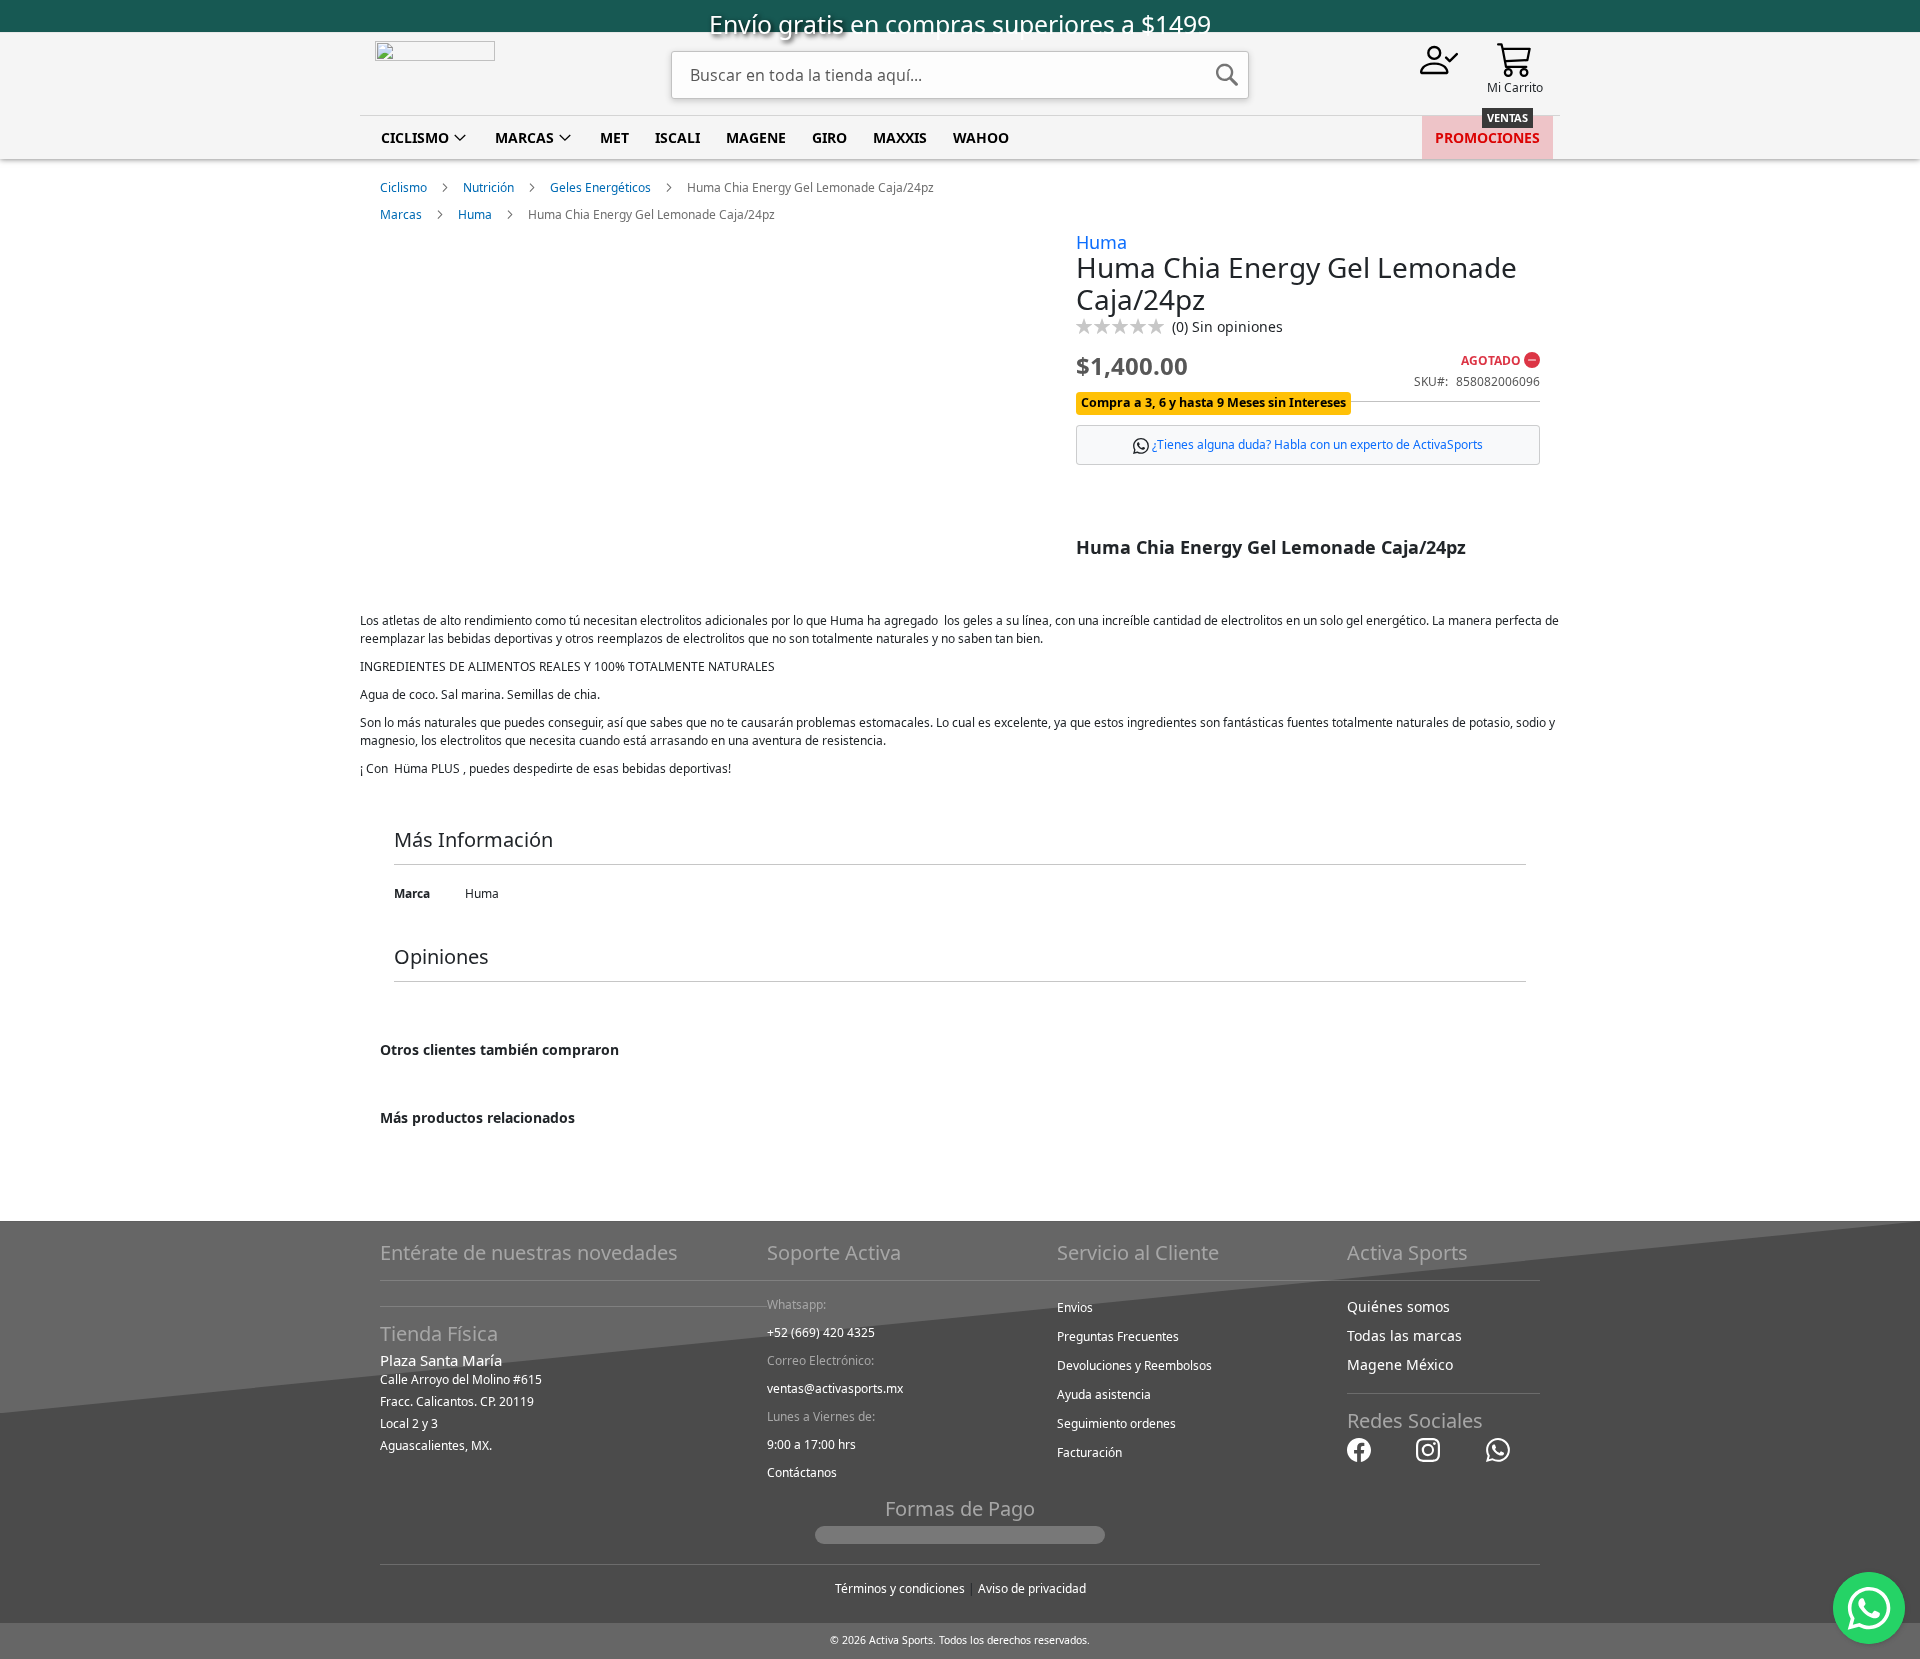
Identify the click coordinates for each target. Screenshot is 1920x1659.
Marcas (401, 214)
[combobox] (960, 75)
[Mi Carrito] (1515, 58)
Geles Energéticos (600, 187)
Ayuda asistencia (1104, 1394)
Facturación (1089, 1452)
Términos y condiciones (900, 1588)
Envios (1075, 1307)
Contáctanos (802, 1472)
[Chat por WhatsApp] (1498, 1448)
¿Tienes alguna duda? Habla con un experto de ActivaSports (1317, 444)
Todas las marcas (1404, 1335)
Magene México (1400, 1364)
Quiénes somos (1398, 1306)
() (1227, 326)
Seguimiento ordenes (1116, 1423)
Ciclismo (403, 187)
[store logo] (435, 74)
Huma (475, 214)
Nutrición (488, 187)
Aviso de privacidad (1032, 1588)
